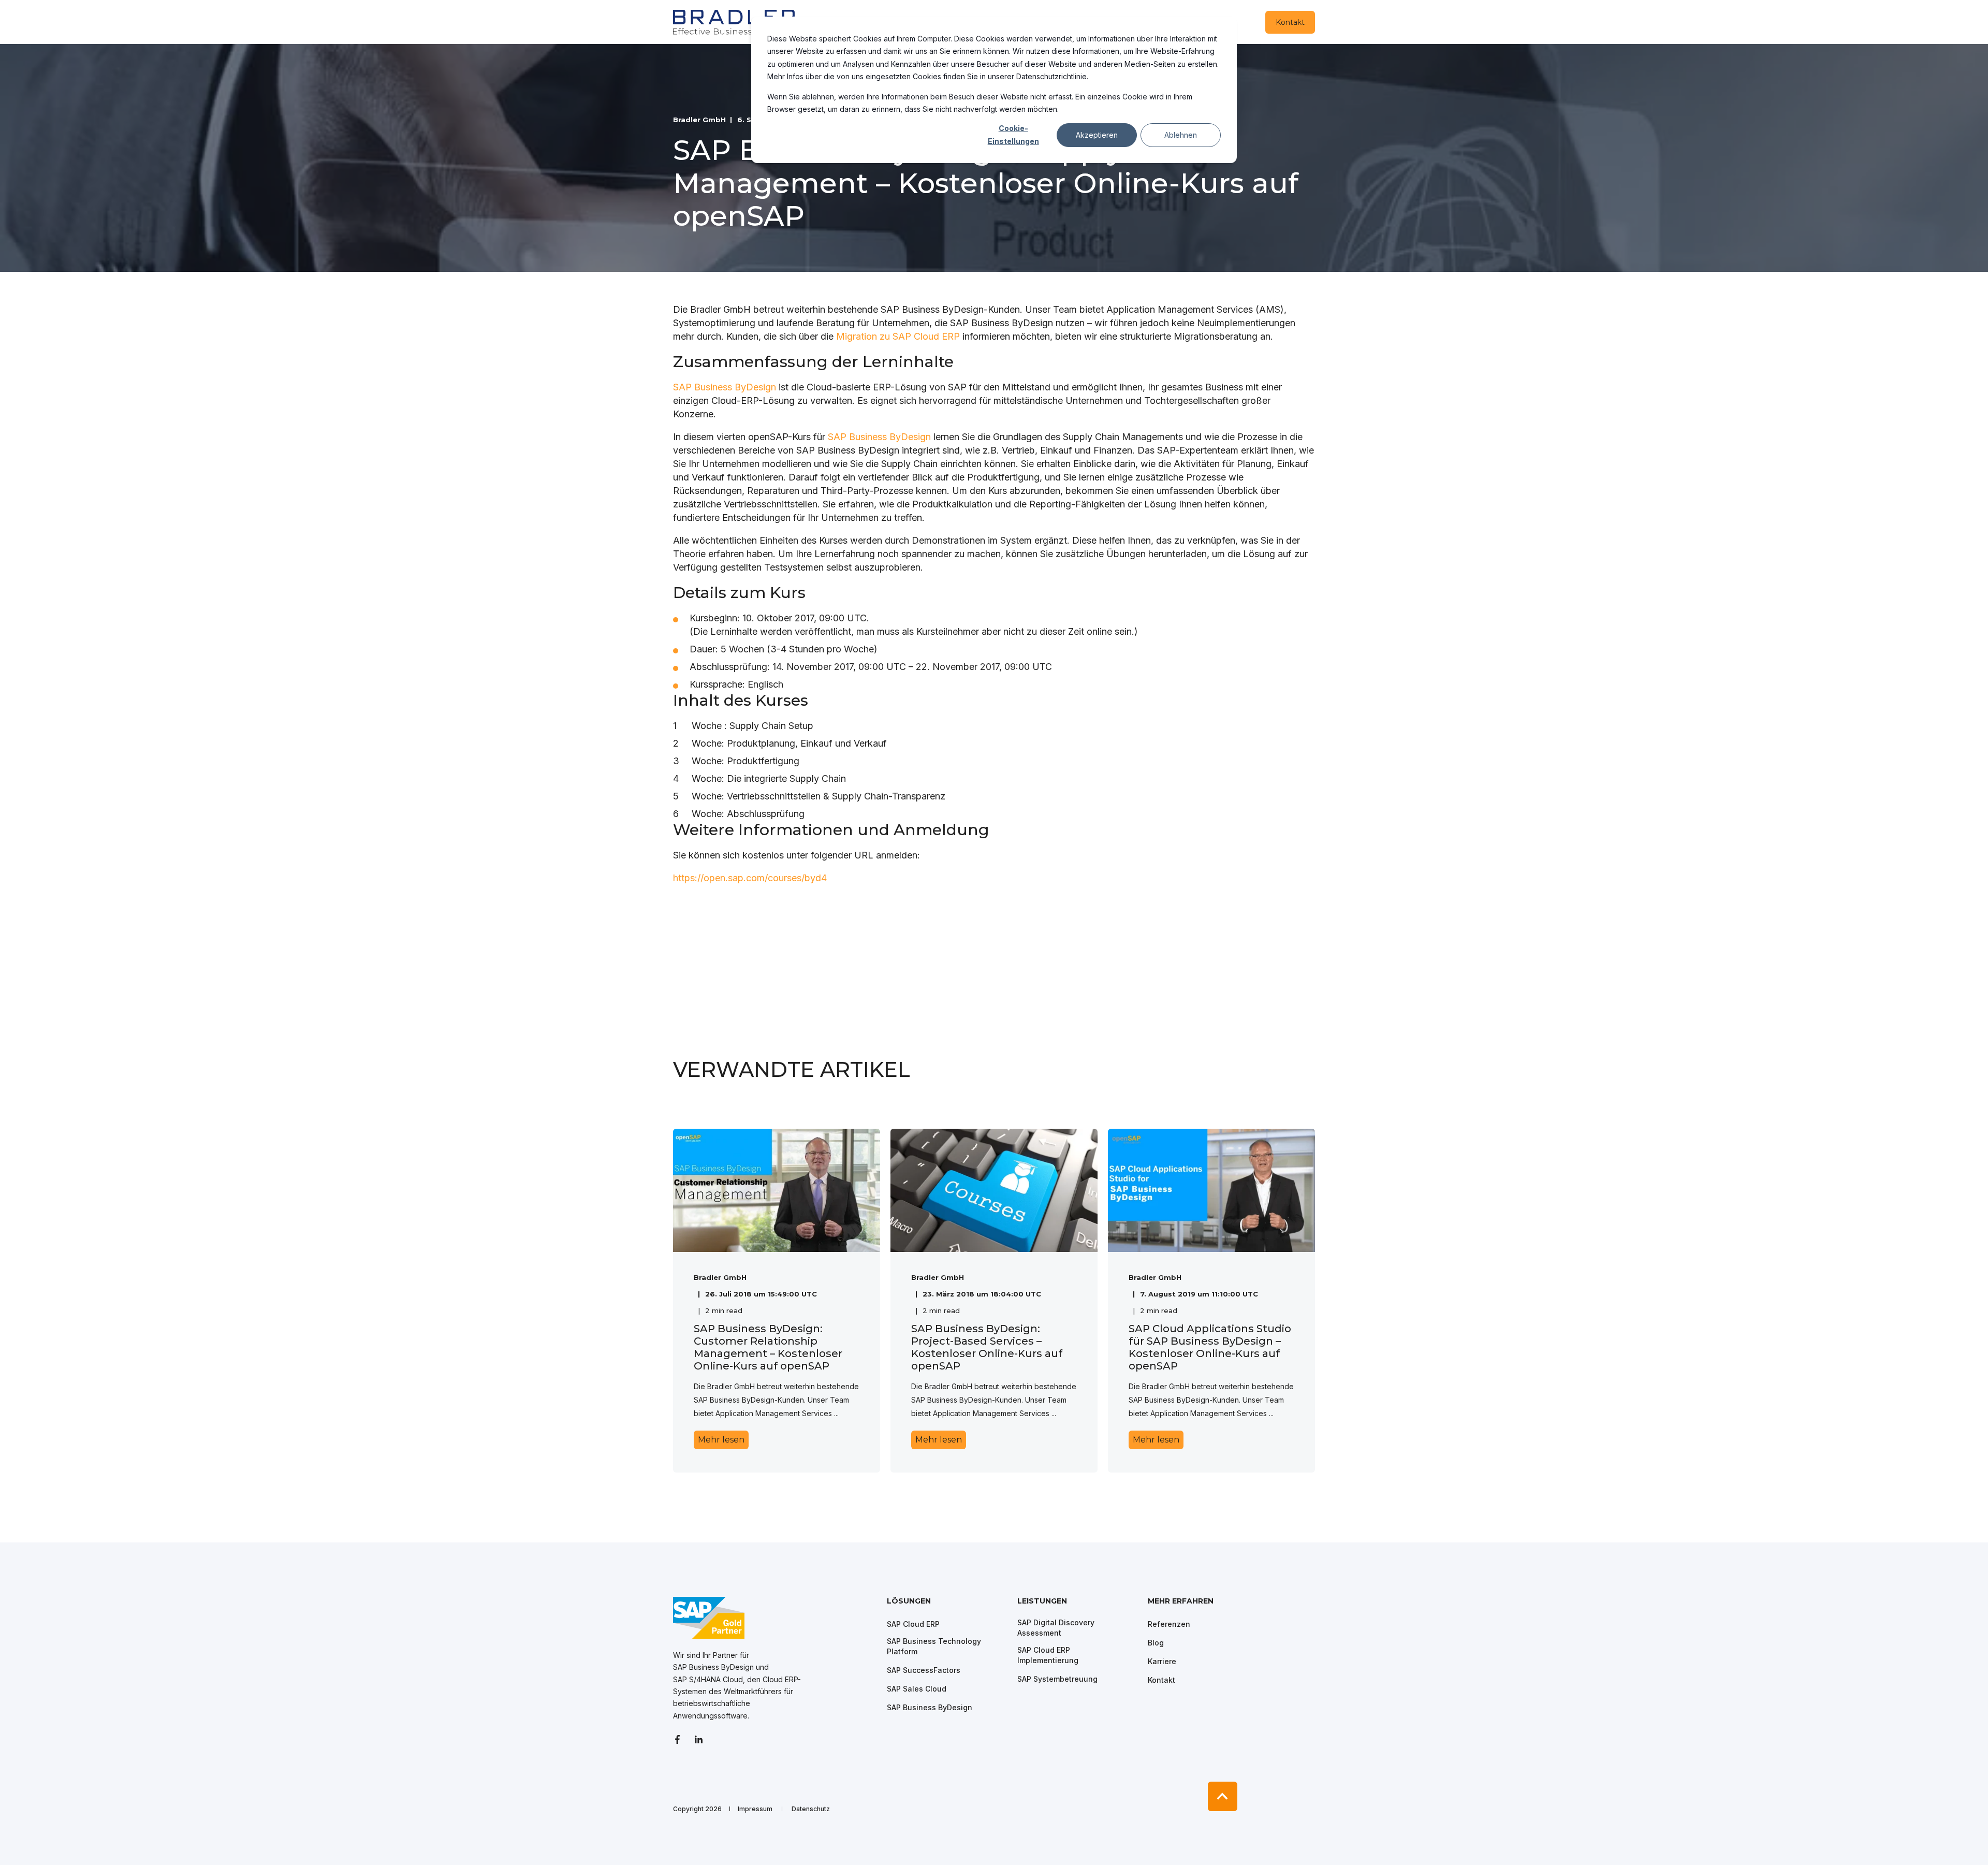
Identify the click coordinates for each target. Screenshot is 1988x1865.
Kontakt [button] (1290, 22)
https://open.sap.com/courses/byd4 (750, 878)
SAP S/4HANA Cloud (708, 1679)
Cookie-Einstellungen (1013, 135)
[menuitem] (945, 1606)
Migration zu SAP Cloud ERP (898, 336)
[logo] (709, 1618)
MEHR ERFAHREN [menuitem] (1181, 1601)
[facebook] (681, 1739)
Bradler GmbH (699, 120)
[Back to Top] (1223, 1796)
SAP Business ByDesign (725, 387)
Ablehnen (1181, 135)
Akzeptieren (1097, 135)
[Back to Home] (735, 22)
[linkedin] (699, 1739)
